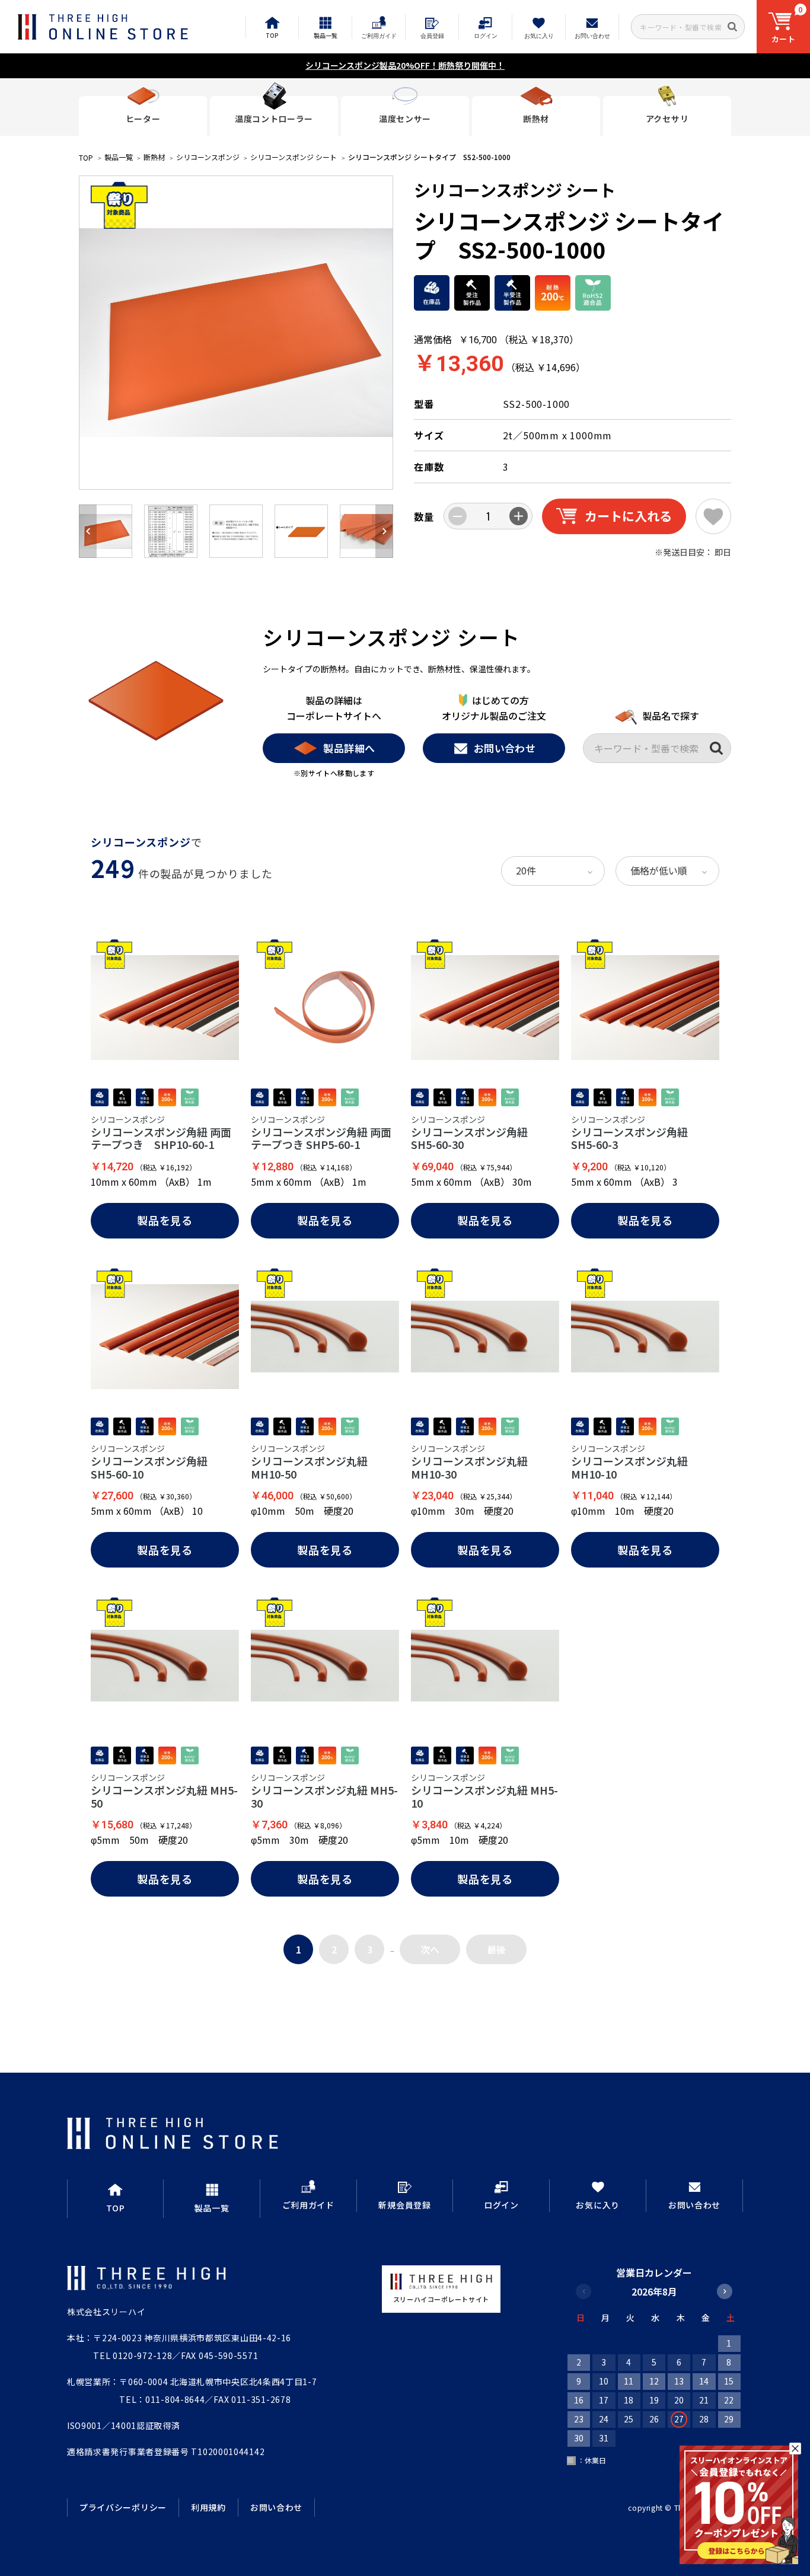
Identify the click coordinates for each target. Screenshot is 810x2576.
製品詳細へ (349, 748)
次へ (430, 1949)
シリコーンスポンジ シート (294, 157)
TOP (86, 157)
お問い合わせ (505, 748)
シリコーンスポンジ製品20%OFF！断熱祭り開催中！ (405, 65)
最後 (496, 1949)
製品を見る (165, 1220)
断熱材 (154, 157)
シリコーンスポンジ (208, 157)
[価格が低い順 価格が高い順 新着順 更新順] (667, 871)
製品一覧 (119, 157)
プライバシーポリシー (123, 2507)
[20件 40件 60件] (553, 871)
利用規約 (208, 2507)
